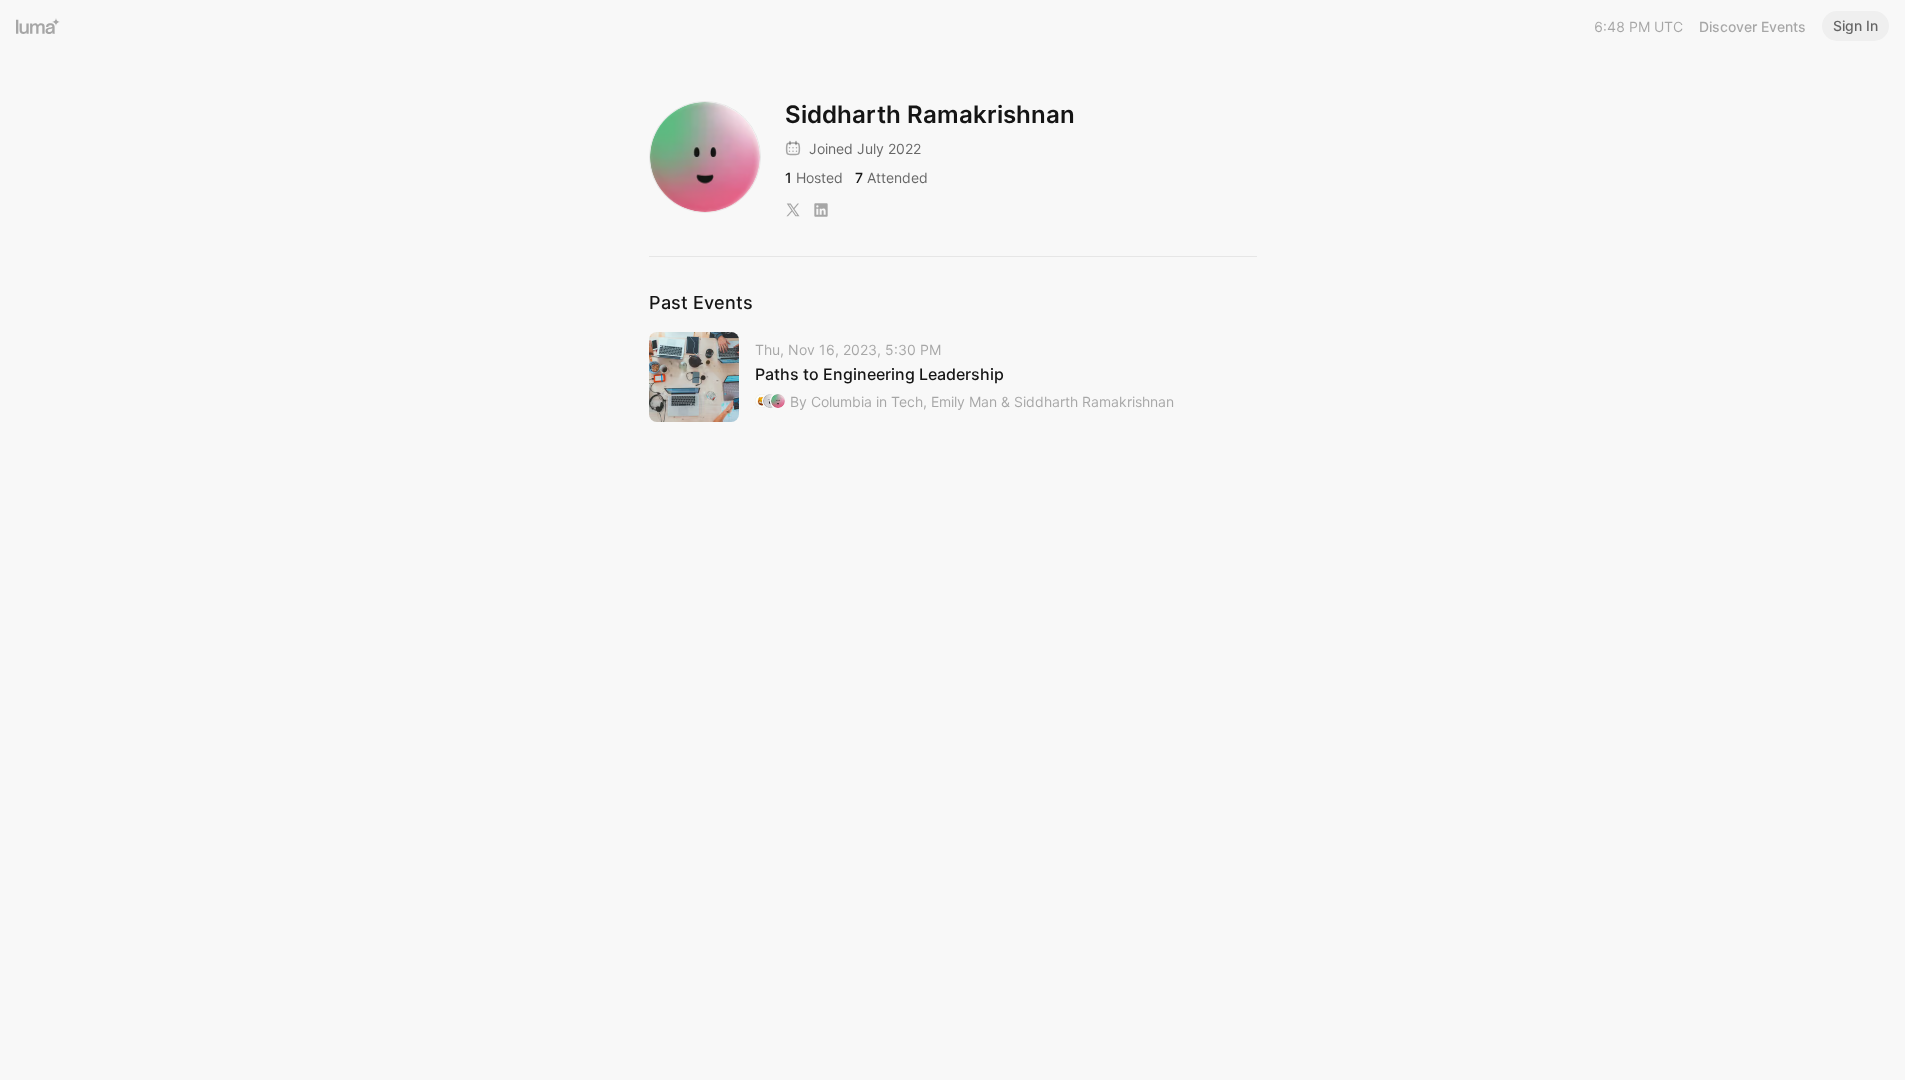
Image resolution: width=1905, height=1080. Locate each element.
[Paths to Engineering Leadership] (953, 377)
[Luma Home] (38, 26)
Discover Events (1752, 26)
